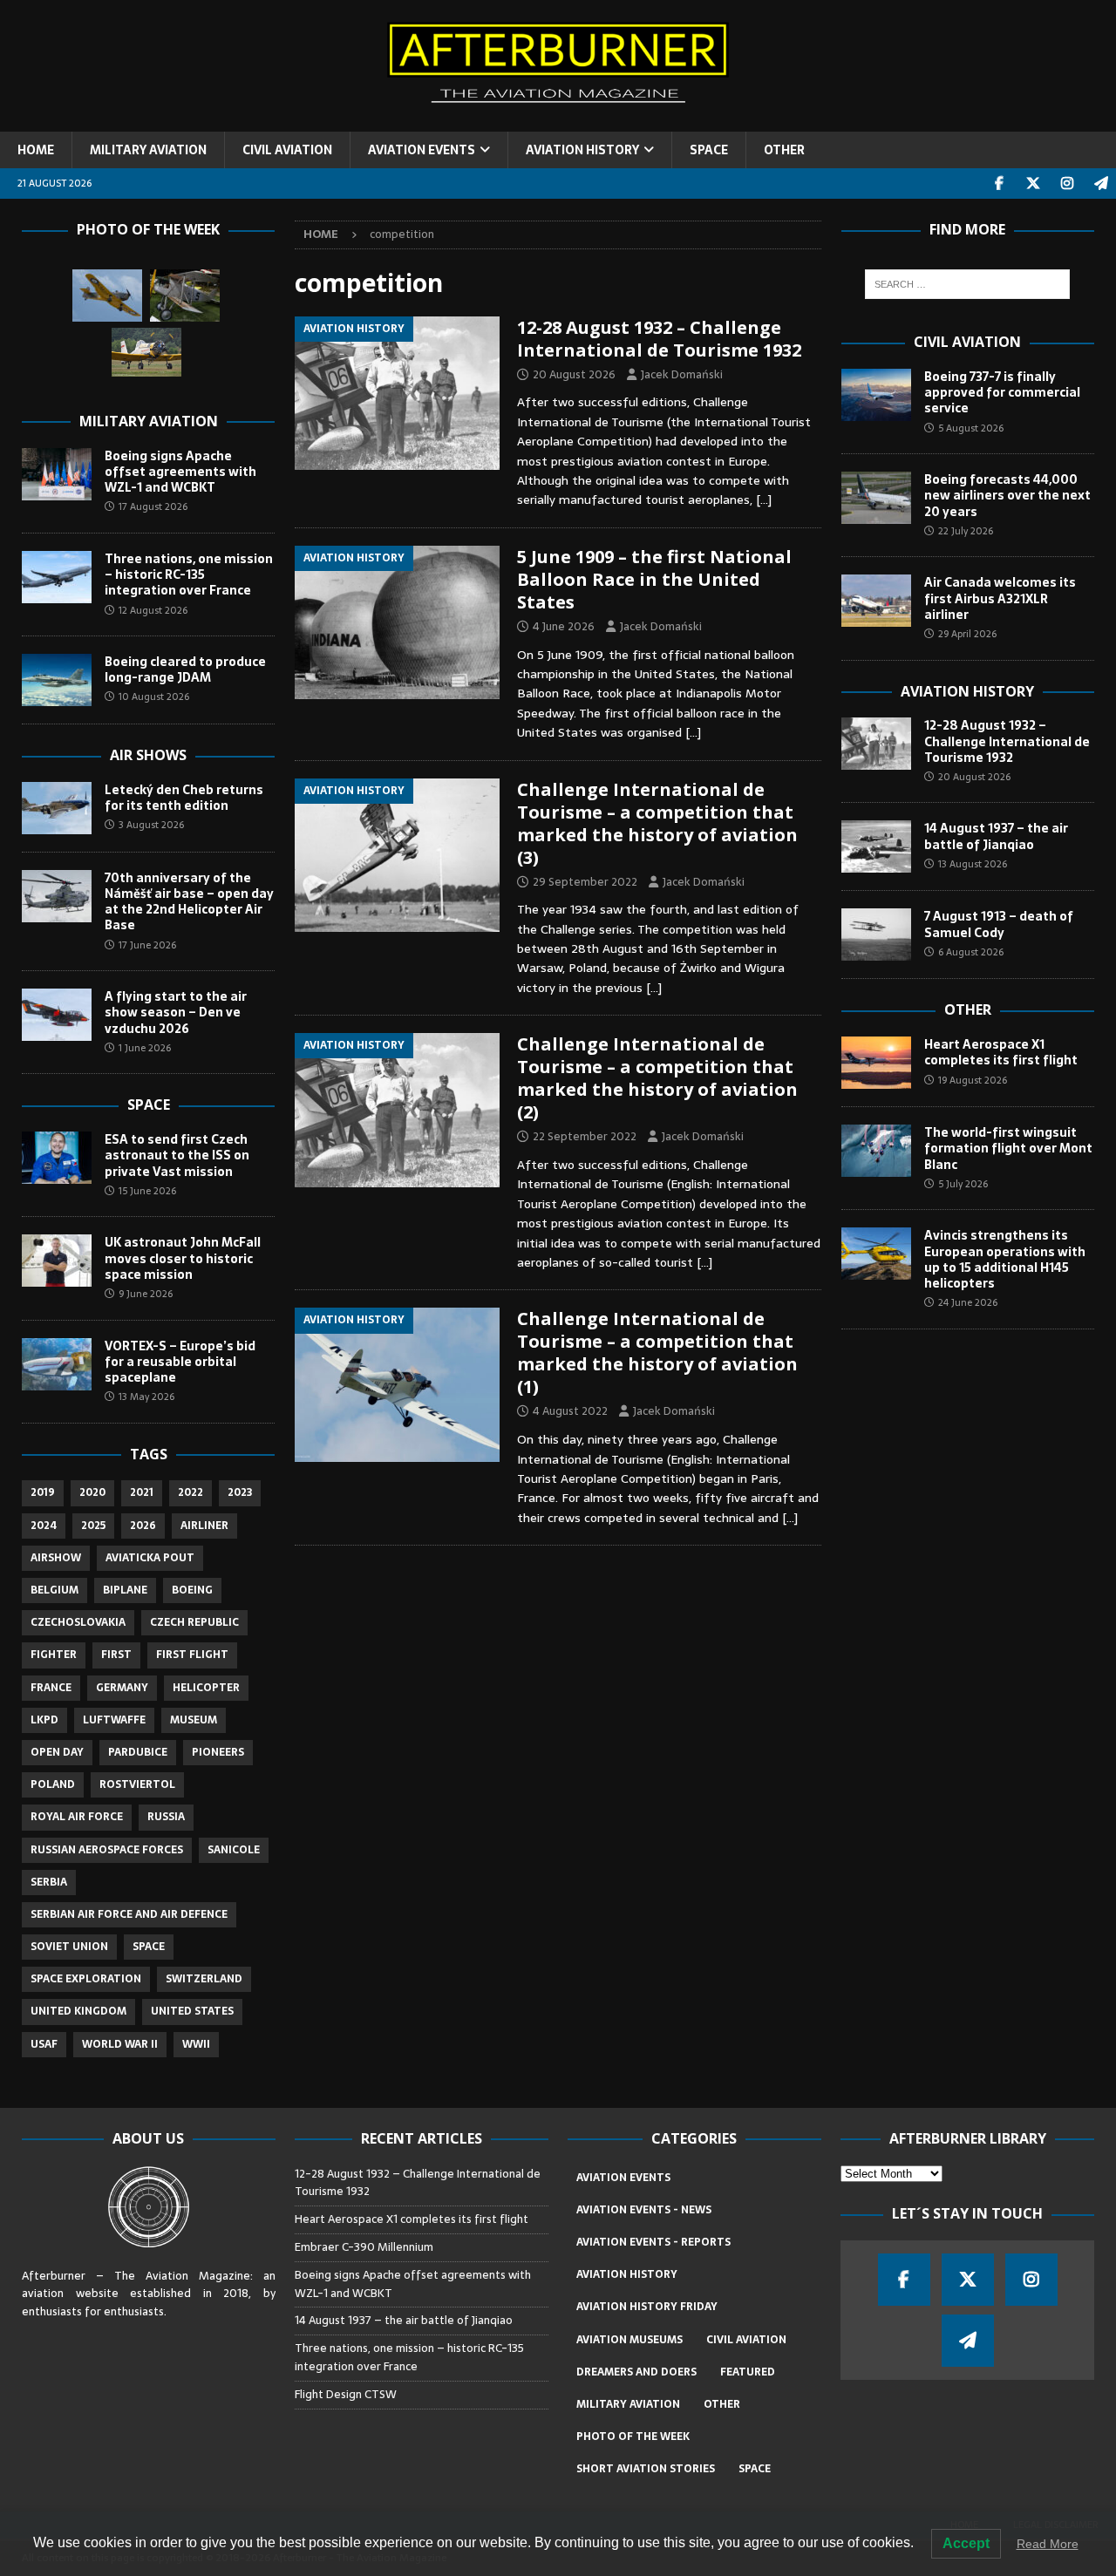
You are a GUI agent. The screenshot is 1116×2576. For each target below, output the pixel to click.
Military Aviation (149, 421)
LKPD (44, 1720)
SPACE (709, 150)
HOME (36, 150)
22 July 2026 (966, 531)
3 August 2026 (151, 825)
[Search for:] (967, 284)
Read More (1048, 2544)
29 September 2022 (585, 882)
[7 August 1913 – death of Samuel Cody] (876, 935)
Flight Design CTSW (346, 2394)
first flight (192, 1655)
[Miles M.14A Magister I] (107, 296)
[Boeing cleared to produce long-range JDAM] (57, 680)
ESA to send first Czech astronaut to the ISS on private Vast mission (177, 1155)
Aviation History (967, 691)
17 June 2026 (147, 945)
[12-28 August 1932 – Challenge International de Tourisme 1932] (876, 744)
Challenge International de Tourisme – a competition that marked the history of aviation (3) (657, 823)
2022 (191, 1492)
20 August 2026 (574, 374)
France (51, 1688)
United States (192, 2011)
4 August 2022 (570, 1411)
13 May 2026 (146, 1397)
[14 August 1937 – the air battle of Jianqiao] (876, 846)
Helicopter (206, 1688)
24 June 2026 (968, 1302)
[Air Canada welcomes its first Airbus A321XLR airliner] (876, 601)
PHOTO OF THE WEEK (633, 2437)
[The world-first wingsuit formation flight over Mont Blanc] (876, 1151)
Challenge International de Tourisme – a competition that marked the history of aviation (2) (657, 1078)
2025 (93, 1526)
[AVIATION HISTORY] (397, 394)
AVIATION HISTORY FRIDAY (647, 2307)
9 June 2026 (146, 1294)
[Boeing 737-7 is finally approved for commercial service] (876, 395)
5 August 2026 (971, 428)
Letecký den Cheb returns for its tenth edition (184, 798)
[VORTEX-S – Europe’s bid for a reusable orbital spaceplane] (57, 1364)
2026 (143, 1526)
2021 (142, 1492)
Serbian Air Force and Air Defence (129, 1914)
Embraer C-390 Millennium (364, 2247)
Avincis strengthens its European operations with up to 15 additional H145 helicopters (1005, 1259)
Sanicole (234, 1850)
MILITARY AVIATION (148, 150)
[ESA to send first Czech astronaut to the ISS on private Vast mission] (57, 1158)
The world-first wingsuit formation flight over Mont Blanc (1008, 1148)
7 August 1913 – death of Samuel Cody (999, 924)
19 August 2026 (973, 1080)
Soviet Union (69, 1947)
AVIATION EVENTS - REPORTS (653, 2242)
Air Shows (148, 755)
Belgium (54, 1590)
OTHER (784, 150)
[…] (764, 500)
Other (968, 1009)
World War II (120, 2044)
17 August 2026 (153, 506)
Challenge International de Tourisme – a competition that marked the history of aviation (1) (657, 1353)
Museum (194, 1720)
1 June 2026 (145, 1048)
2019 (43, 1492)
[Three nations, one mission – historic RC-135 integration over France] (57, 577)
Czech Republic (194, 1622)
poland (53, 1784)
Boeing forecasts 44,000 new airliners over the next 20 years (1007, 495)
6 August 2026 (971, 952)
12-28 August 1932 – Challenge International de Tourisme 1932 (659, 339)
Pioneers (218, 1752)
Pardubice (138, 1752)
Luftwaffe (114, 1720)
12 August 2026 (153, 610)
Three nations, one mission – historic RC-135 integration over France (189, 574)
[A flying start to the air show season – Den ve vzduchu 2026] (57, 1015)
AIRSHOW (56, 1558)
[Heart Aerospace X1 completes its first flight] (876, 1063)
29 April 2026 (967, 634)
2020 (92, 1492)
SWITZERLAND (204, 1979)
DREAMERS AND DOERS (636, 2372)
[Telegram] (1101, 184)
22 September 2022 (585, 1136)
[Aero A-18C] (185, 296)
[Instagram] (1067, 184)
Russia (166, 1817)
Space (149, 1104)
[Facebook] (999, 184)
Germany (122, 1688)
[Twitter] (1033, 184)
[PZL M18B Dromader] (146, 352)
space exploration (86, 1979)
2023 (240, 1492)
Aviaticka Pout (150, 1558)
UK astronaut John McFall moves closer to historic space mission (183, 1258)
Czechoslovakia (78, 1622)
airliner (204, 1526)
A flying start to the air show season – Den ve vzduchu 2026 (176, 1012)
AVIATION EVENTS (422, 150)
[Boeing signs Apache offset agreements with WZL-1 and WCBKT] (57, 474)
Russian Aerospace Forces (107, 1850)
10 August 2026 (154, 697)
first (116, 1655)
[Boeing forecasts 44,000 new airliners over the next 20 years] (876, 498)
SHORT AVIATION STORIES (646, 2469)
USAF (44, 2044)
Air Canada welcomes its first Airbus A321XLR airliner (1000, 598)
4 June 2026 (564, 626)
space (149, 1947)
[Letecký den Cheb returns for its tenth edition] (57, 808)
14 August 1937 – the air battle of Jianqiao (996, 836)
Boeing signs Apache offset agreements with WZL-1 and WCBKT (180, 472)
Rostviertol (137, 1784)
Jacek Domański (682, 374)
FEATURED (748, 2372)
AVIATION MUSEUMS (629, 2340)
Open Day (57, 1752)
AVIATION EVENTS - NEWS (644, 2210)
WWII (196, 2044)
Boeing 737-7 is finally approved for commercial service (1002, 392)
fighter (54, 1655)
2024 (44, 1526)
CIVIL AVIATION (287, 150)
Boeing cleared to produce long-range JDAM (185, 669)
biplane (125, 1590)
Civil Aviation (967, 342)
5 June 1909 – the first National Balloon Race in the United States (654, 579)
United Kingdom (78, 2011)
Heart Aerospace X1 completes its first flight (1003, 1052)
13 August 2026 (973, 864)
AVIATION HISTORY (582, 150)
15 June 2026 (147, 1191)
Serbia (49, 1882)
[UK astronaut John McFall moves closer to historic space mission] (57, 1261)
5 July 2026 (963, 1184)
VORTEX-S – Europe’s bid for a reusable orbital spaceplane (180, 1362)
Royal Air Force (77, 1817)
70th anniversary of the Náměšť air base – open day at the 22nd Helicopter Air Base (189, 902)
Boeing (192, 1590)
